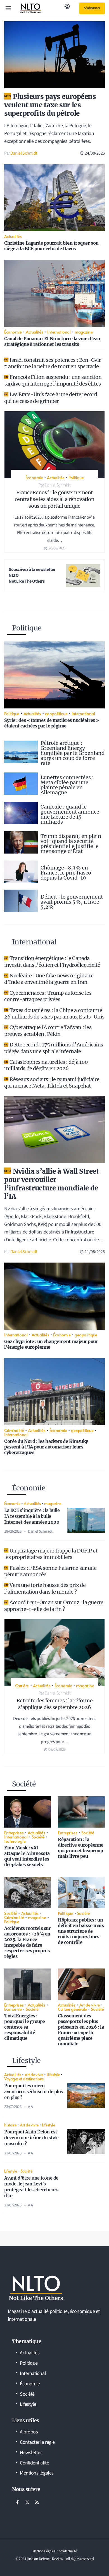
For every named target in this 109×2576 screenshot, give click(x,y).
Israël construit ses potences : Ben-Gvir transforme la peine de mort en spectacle (53, 363)
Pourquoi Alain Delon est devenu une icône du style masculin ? (31, 2138)
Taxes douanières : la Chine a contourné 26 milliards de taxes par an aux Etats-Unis (54, 1013)
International (59, 332)
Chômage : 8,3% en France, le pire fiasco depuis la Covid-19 (66, 873)
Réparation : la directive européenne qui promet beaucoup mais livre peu (81, 1848)
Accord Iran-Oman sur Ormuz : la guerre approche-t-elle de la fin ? (54, 1606)
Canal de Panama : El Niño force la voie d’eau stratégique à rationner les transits (52, 341)
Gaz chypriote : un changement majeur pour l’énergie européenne (51, 1344)
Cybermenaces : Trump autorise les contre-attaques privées (48, 996)
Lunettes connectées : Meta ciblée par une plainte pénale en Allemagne (67, 785)
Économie (13, 332)
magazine (84, 332)
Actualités (13, 236)
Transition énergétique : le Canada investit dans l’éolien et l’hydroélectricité (52, 961)
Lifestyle (53, 2074)
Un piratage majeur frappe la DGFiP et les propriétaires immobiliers (51, 1554)
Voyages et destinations (24, 2079)
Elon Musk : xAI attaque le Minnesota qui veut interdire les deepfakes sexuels (27, 1856)
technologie (15, 1841)
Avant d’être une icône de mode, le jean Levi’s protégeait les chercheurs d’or (31, 2187)
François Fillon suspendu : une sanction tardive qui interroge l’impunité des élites (53, 380)
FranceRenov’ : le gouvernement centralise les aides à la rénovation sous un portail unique (55, 499)
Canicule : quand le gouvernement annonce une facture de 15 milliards (70, 814)
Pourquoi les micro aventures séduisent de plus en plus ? (34, 2091)
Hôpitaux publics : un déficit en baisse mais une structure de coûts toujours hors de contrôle (81, 1931)
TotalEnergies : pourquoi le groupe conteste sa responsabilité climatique (25, 2027)
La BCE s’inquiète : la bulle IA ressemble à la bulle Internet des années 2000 (32, 1516)
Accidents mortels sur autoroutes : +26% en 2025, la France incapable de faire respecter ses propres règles (28, 1942)
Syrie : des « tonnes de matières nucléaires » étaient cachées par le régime (52, 723)
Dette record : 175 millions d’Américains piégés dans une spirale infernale (54, 1048)
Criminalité (14, 1430)
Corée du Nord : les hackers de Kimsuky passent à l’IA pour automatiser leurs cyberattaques (46, 1447)
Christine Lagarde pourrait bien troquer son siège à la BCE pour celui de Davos (51, 246)
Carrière (22, 1685)
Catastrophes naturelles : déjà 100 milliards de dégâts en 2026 (46, 1065)
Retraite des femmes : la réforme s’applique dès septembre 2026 (55, 1704)
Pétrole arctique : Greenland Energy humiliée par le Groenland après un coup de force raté (73, 753)
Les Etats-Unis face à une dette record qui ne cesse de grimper (51, 398)
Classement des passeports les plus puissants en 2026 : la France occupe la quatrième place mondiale (81, 2030)
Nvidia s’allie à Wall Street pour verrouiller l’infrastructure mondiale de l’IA (52, 1184)
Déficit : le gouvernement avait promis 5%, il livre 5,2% (72, 902)
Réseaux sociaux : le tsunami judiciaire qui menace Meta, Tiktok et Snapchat (52, 1083)
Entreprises (14, 1832)
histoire (10, 2125)
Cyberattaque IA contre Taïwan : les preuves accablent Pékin (48, 1031)
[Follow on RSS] (37, 2502)
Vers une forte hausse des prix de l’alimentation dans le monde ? (45, 1588)
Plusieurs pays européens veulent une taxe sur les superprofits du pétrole (50, 105)
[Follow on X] (27, 2502)
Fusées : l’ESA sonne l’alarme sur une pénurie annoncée (50, 1571)
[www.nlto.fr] (31, 8)
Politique (76, 477)
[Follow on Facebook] (17, 2502)
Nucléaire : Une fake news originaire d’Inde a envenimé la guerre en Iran (49, 979)
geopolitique (56, 713)
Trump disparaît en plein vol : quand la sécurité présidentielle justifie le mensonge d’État (71, 844)
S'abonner (92, 8)
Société (38, 1837)
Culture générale (72, 2009)
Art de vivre (90, 2005)
